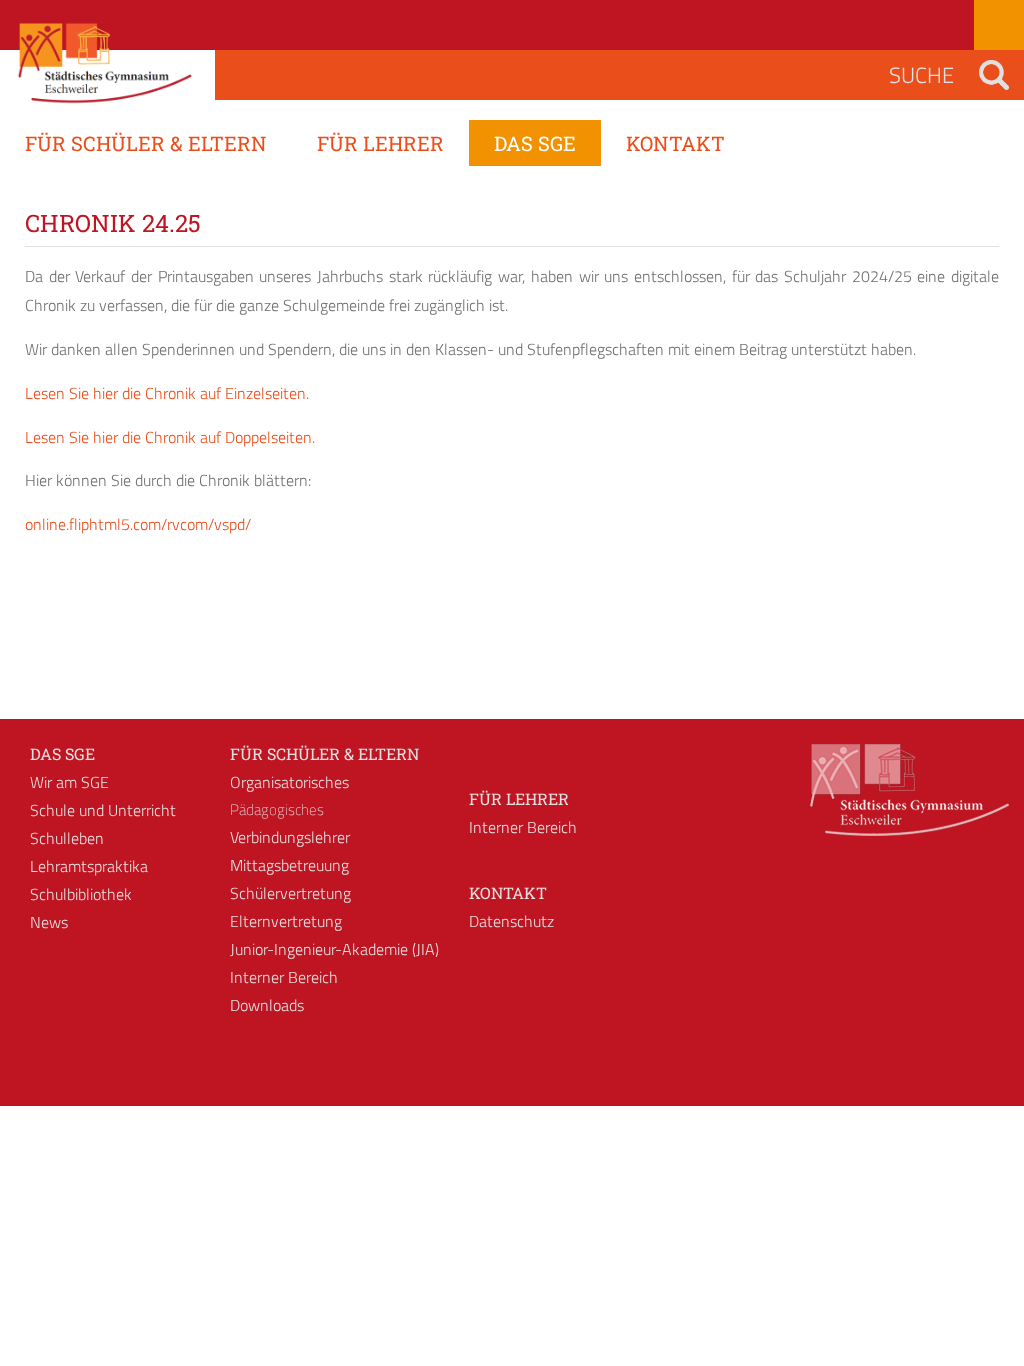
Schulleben (67, 838)
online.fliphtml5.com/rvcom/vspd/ (138, 524)
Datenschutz (511, 921)
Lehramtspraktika (89, 866)
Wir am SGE (69, 782)
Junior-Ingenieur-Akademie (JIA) (334, 949)
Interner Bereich (284, 977)
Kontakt (508, 892)
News (49, 922)
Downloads (267, 1005)
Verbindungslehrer (290, 837)
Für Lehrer (519, 798)
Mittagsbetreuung (289, 865)
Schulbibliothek (81, 894)
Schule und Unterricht (103, 810)
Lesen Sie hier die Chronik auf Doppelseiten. (170, 437)
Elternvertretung (286, 921)
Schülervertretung (290, 893)
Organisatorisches (289, 782)
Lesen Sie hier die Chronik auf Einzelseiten (165, 393)
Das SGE (62, 753)
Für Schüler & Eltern (324, 753)
